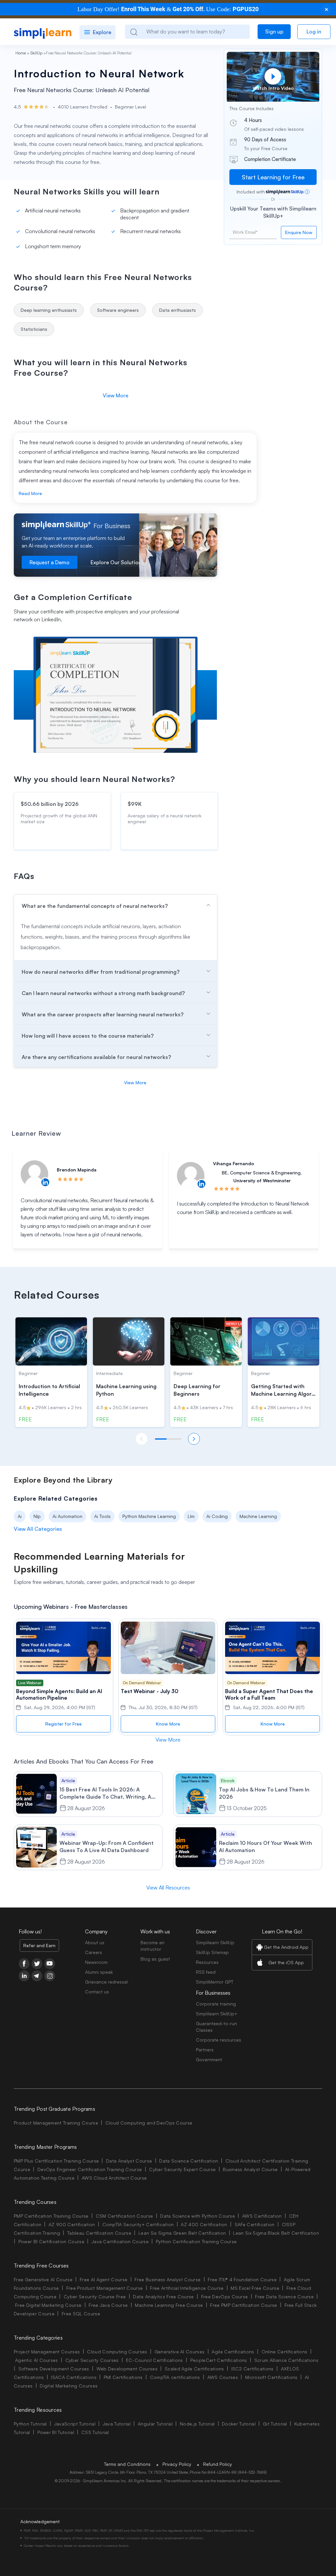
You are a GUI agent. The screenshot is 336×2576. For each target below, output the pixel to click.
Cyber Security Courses (92, 2360)
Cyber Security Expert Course (182, 2169)
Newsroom (96, 1962)
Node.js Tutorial (197, 2424)
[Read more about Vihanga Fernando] (191, 1176)
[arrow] (115, 905)
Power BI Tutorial (56, 2432)
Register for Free (63, 1724)
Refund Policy (218, 2464)
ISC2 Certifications (252, 2369)
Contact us (97, 1992)
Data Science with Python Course (198, 2216)
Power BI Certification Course (51, 2241)
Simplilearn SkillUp (215, 1942)
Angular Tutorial (155, 2424)
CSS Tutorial (95, 2432)
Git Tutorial (275, 2424)
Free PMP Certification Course (243, 2305)
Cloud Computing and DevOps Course (149, 2123)
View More (115, 395)
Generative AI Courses (180, 2352)
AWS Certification (262, 2216)
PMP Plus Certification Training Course (56, 2161)
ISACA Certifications (73, 2377)
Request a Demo (50, 562)
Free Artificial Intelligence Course (187, 2288)
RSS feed (206, 1972)
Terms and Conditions (127, 2464)
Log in (314, 31)
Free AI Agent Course (104, 2279)
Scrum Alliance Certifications (286, 2360)
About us (95, 1942)
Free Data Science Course (284, 2296)
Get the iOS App (286, 1962)
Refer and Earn (39, 1945)
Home (21, 53)
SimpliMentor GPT (215, 1982)
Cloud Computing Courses (117, 2352)
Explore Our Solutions (117, 562)
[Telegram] (37, 1976)
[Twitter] (37, 1964)
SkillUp (36, 53)
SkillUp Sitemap (212, 1952)
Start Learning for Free (273, 177)
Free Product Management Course (105, 2288)
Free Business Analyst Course (168, 2279)
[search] (134, 32)
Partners (205, 2050)
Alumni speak (99, 1972)
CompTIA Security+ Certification (139, 2224)
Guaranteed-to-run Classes (216, 2027)
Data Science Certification (189, 2161)
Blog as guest (155, 1959)
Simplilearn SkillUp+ (217, 2014)
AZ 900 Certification (72, 2224)
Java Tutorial (117, 2424)
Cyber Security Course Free (95, 2296)
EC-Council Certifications (155, 2360)
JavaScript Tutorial (75, 2424)
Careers (94, 1952)
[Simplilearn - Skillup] (43, 32)
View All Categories (38, 1529)
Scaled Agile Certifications (194, 2369)
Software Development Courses (54, 2369)
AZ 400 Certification (204, 2224)
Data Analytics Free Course (163, 2296)
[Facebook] (24, 1964)
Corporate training (216, 2004)
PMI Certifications (123, 2377)
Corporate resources (219, 2040)
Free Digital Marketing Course (48, 2305)
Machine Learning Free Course (169, 2305)
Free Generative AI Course (43, 2279)
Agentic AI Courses (37, 2360)
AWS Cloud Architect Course (114, 2178)
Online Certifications (284, 2352)
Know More (168, 1724)
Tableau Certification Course (99, 2233)
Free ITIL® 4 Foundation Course (242, 2279)
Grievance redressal (106, 1982)
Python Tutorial (30, 2424)
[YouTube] (50, 1964)
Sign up (274, 31)
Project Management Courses (47, 2352)
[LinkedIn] (24, 1976)
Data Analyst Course (129, 2161)
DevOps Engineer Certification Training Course (90, 2169)
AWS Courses (223, 2377)
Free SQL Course (81, 2314)
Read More (30, 493)
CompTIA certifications (175, 2377)
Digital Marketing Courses (69, 2386)
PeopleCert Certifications (219, 2360)
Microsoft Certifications (271, 2377)
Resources (207, 1962)
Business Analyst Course (250, 2169)
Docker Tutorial (239, 2424)
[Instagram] (50, 1976)
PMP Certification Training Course (51, 2216)
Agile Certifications (233, 2352)
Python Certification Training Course (196, 2241)
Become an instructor (152, 1946)
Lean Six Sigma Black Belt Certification (276, 2233)
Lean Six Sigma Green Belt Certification (182, 2233)
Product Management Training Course (56, 2123)
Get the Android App (286, 1947)
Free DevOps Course (225, 2296)
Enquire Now (299, 232)
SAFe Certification (255, 2224)
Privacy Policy (177, 2464)
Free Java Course (108, 2305)
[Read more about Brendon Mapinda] (34, 1174)
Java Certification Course (120, 2241)
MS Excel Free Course (255, 2288)
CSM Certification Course (125, 2216)
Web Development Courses (127, 2369)
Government (209, 2059)
